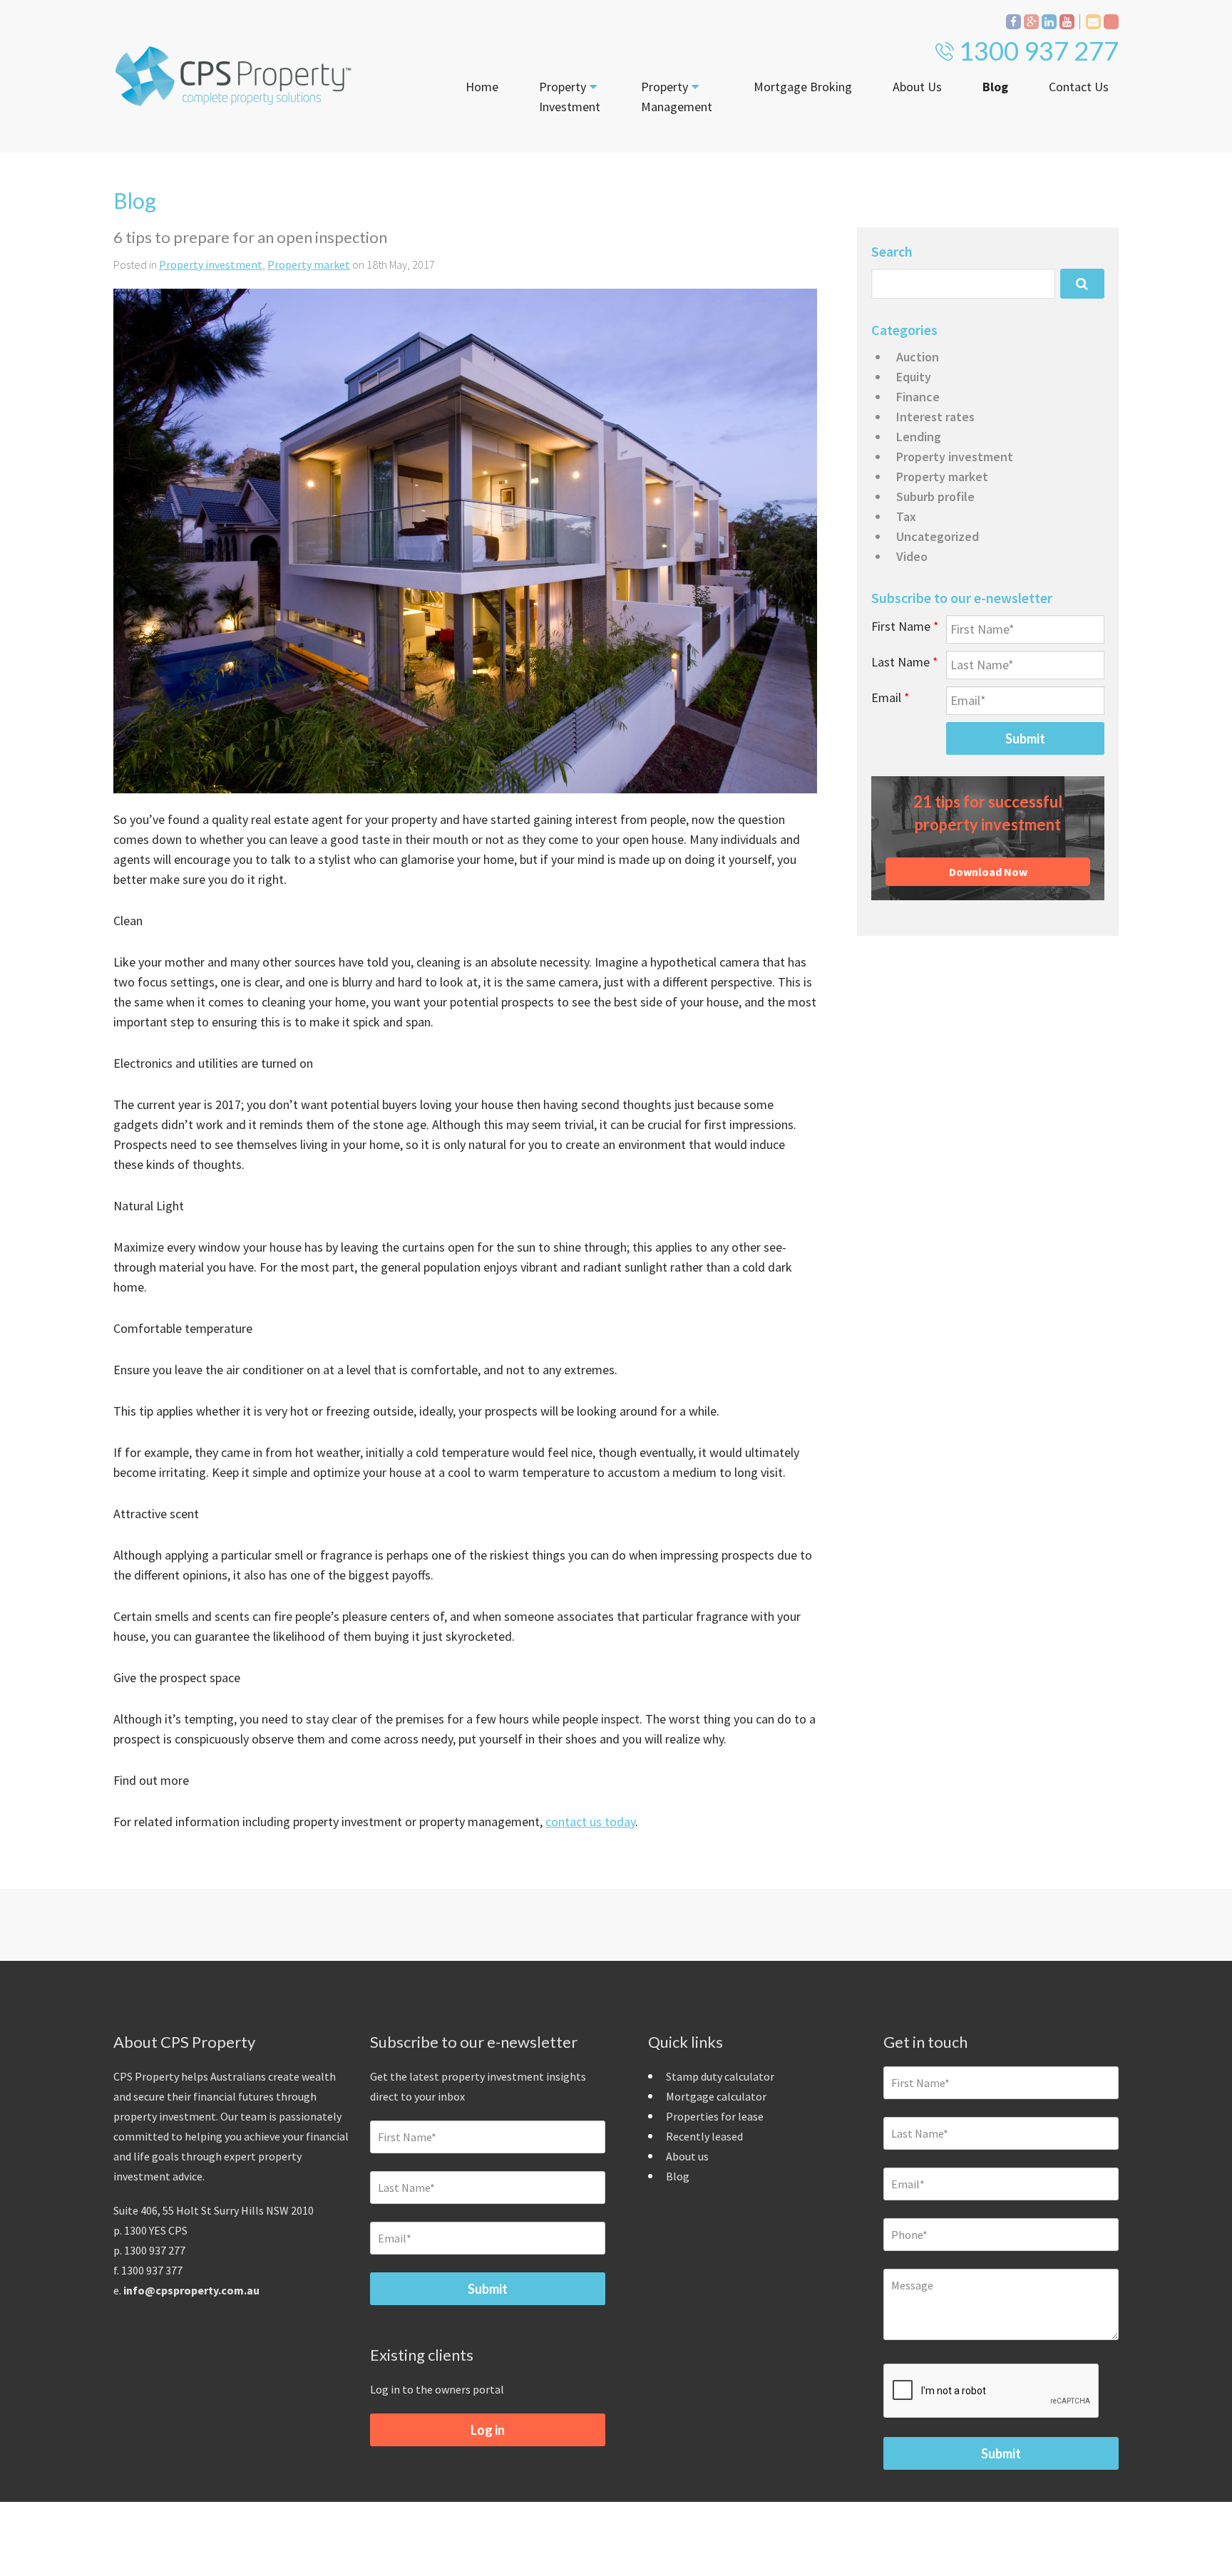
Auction (918, 357)
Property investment (211, 264)
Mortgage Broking (803, 87)
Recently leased (704, 2136)
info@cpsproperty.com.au (191, 2290)
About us (687, 2156)
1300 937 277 (1039, 51)
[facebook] (1013, 22)
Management (677, 97)
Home (482, 87)
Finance (918, 397)
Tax (906, 516)
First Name (905, 626)
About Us (917, 87)
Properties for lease (715, 2116)
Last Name (905, 662)
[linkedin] (1049, 22)
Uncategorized (938, 536)
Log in (488, 2430)
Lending (919, 437)
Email (890, 697)
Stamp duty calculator (720, 2076)
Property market (309, 264)
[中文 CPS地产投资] (1111, 22)
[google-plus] (1031, 22)
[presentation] (992, 2391)
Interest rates (935, 417)
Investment (570, 97)
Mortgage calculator (716, 2096)
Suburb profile (935, 496)
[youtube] (1067, 22)
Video (912, 556)
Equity (914, 377)
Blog (995, 87)
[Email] (1093, 22)
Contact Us (1079, 87)
